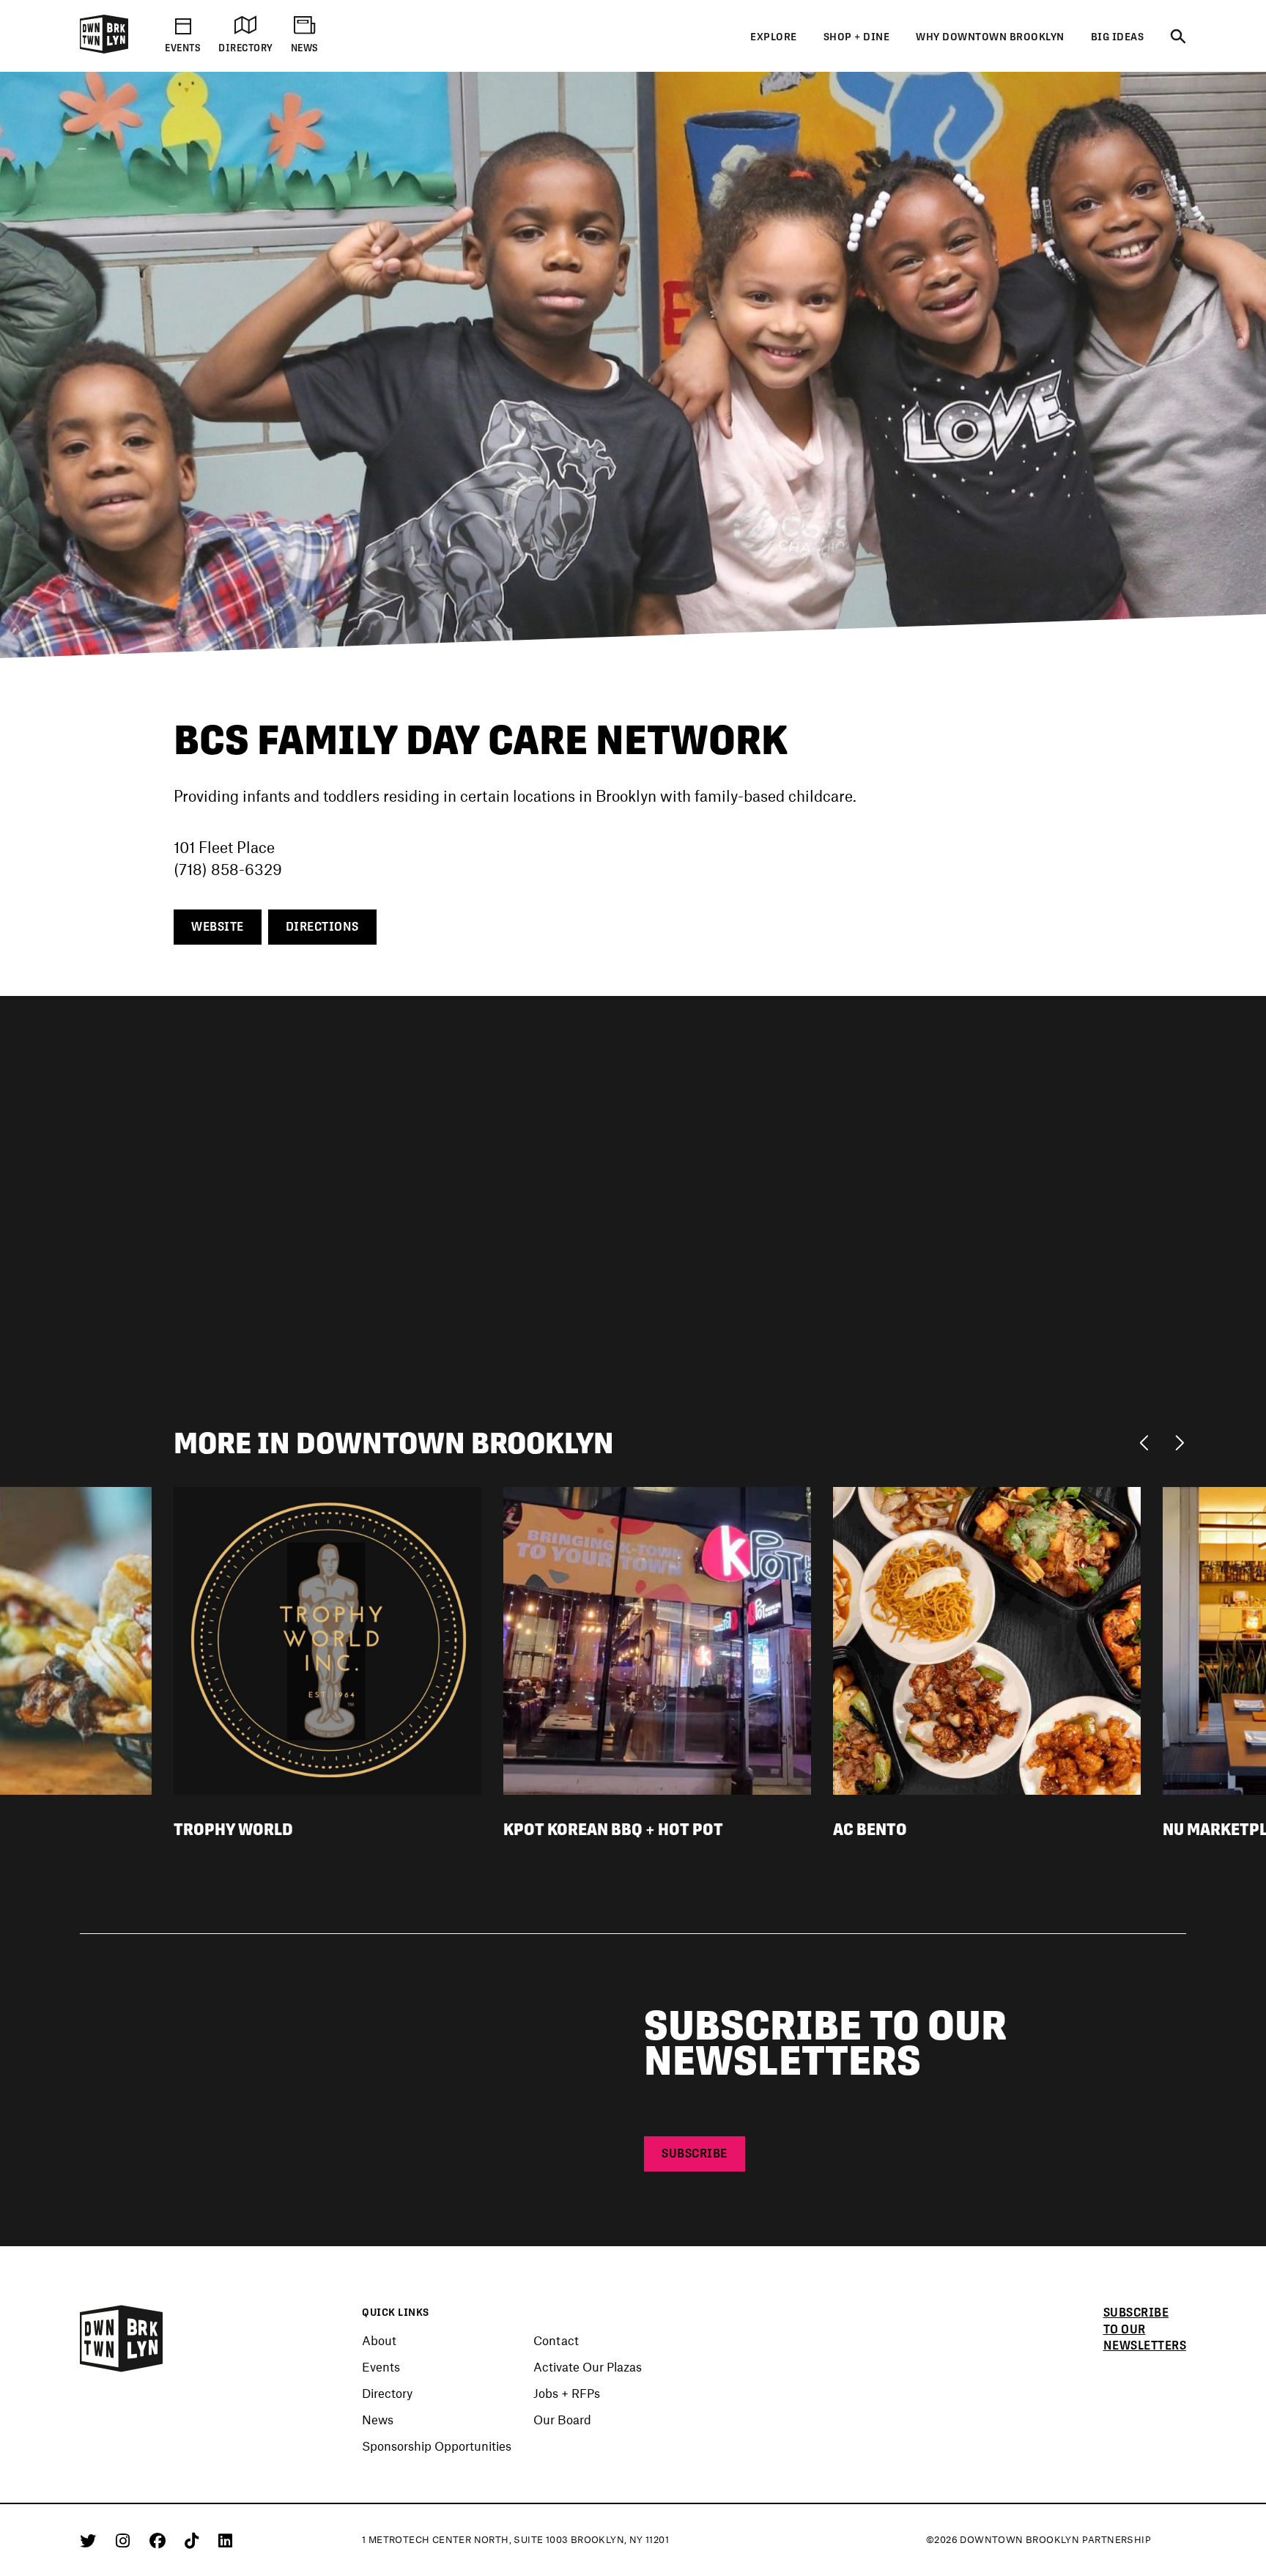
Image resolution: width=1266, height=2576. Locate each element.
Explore (774, 37)
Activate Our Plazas (588, 2366)
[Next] (1179, 1442)
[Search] (1178, 37)
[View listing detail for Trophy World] (327, 1639)
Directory (387, 2393)
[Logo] (104, 51)
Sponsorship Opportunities (437, 2446)
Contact (556, 2340)
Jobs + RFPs (567, 2393)
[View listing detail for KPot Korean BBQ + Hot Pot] (657, 1639)
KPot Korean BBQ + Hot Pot (613, 1829)
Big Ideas (1118, 37)
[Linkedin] (225, 2540)
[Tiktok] (194, 2540)
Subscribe (695, 2154)
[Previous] (1148, 1442)
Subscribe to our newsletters (1145, 2329)
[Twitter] (90, 2540)
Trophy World (233, 1829)
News (378, 2419)
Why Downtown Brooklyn (990, 37)
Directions (322, 927)
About (379, 2340)
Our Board (562, 2419)
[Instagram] (125, 2540)
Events (381, 2366)
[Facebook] (160, 2540)
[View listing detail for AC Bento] (987, 1639)
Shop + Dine (857, 37)
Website (218, 927)
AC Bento (870, 1829)
